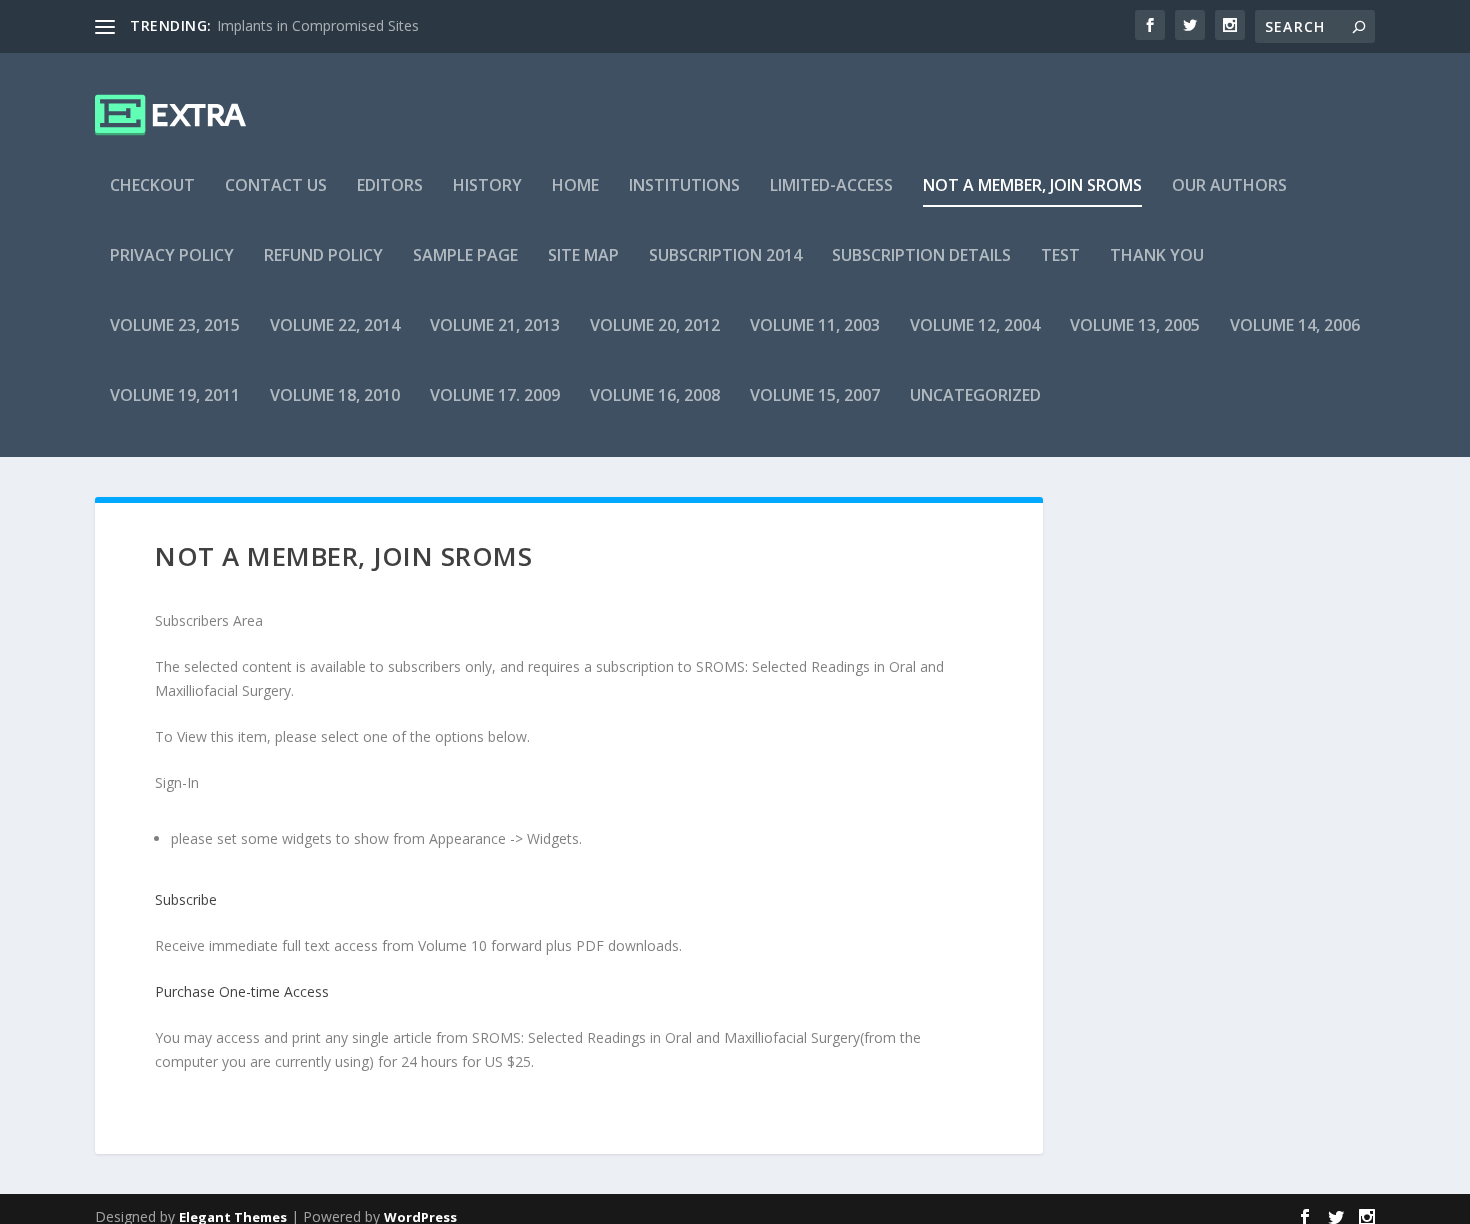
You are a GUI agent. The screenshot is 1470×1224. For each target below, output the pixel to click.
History (487, 186)
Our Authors (1229, 186)
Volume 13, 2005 (1135, 326)
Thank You (1157, 256)
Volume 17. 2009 (495, 396)
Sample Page (465, 256)
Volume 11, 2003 (815, 326)
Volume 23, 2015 (175, 326)
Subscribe (186, 899)
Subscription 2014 (725, 256)
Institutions (684, 186)
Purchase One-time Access (242, 991)
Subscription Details (921, 256)
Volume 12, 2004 (975, 326)
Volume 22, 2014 (335, 326)
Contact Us (276, 186)
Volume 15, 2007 (815, 396)
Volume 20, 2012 (655, 326)
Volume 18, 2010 (335, 396)
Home (575, 186)
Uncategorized (975, 396)
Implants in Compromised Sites (318, 25)
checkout (152, 186)
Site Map (583, 256)
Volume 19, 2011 (175, 396)
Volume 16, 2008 (655, 396)
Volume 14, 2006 (1295, 326)
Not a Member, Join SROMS (1032, 186)
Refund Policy (323, 256)
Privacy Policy (172, 256)
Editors (390, 186)
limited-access (831, 186)
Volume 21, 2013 (495, 326)
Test (1060, 256)
